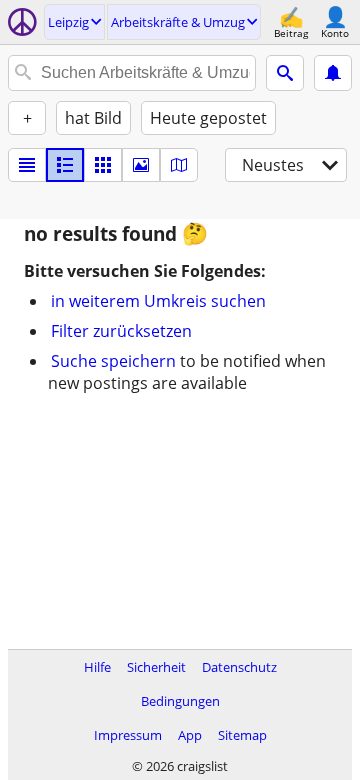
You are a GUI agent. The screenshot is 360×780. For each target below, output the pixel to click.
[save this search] (333, 73)
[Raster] (103, 165)
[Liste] (27, 165)
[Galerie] (141, 165)
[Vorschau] (65, 165)
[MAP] (179, 165)
